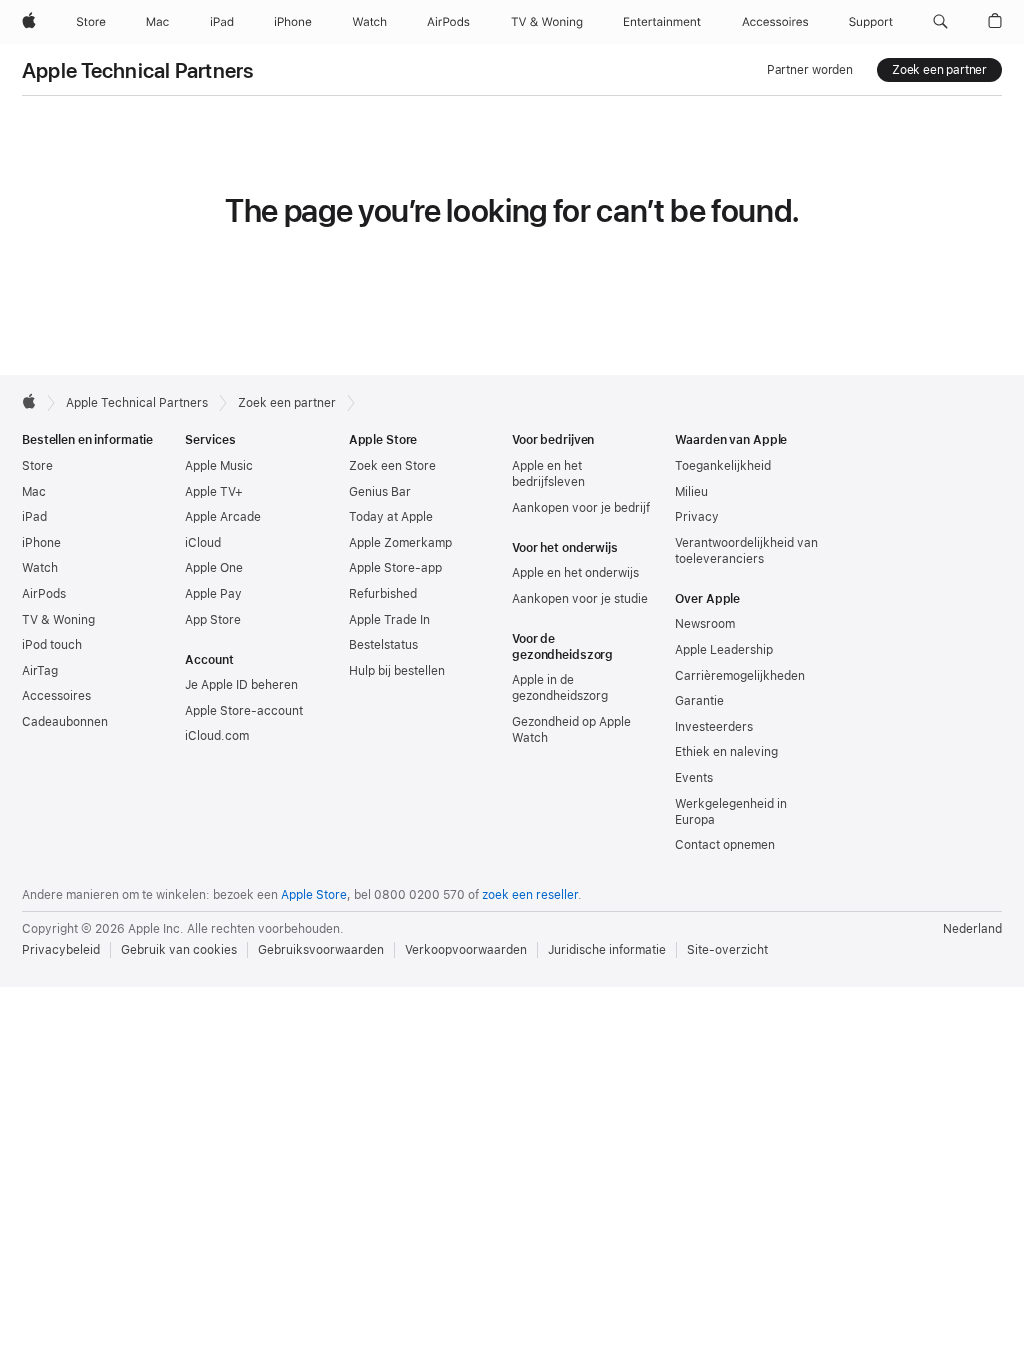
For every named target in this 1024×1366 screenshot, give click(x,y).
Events (694, 778)
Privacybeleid (61, 950)
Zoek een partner (939, 70)
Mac (34, 492)
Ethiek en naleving (726, 752)
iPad (34, 517)
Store (37, 466)
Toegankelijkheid (723, 466)
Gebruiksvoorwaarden (321, 950)
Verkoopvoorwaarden (466, 950)
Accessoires (56, 696)
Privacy (697, 517)
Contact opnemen (725, 845)
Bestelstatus (383, 645)
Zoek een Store (392, 466)
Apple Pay (213, 594)
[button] (940, 22)
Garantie (699, 701)
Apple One (214, 568)
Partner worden (810, 70)
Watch (40, 568)
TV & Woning (58, 620)
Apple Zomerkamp (400, 543)
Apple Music (219, 466)
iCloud (203, 543)
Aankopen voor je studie (580, 599)
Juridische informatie (607, 950)
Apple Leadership (724, 650)
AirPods (44, 594)
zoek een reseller (530, 895)
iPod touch (52, 645)
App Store (213, 620)
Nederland (972, 929)
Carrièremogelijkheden (740, 676)
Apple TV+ (214, 492)
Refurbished (383, 594)
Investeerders (714, 727)
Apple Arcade (223, 517)
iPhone (41, 543)
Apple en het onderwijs (575, 573)
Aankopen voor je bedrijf (581, 508)
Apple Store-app (395, 568)
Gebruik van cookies (179, 950)
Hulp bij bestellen (397, 671)
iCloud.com (217, 736)
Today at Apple (391, 517)
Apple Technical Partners (138, 70)
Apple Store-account (244, 711)
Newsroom (705, 624)
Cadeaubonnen (65, 722)
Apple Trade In (389, 620)
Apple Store (314, 895)
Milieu (691, 492)
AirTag (40, 671)
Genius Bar (380, 492)
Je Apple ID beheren (241, 685)
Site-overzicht (727, 950)
